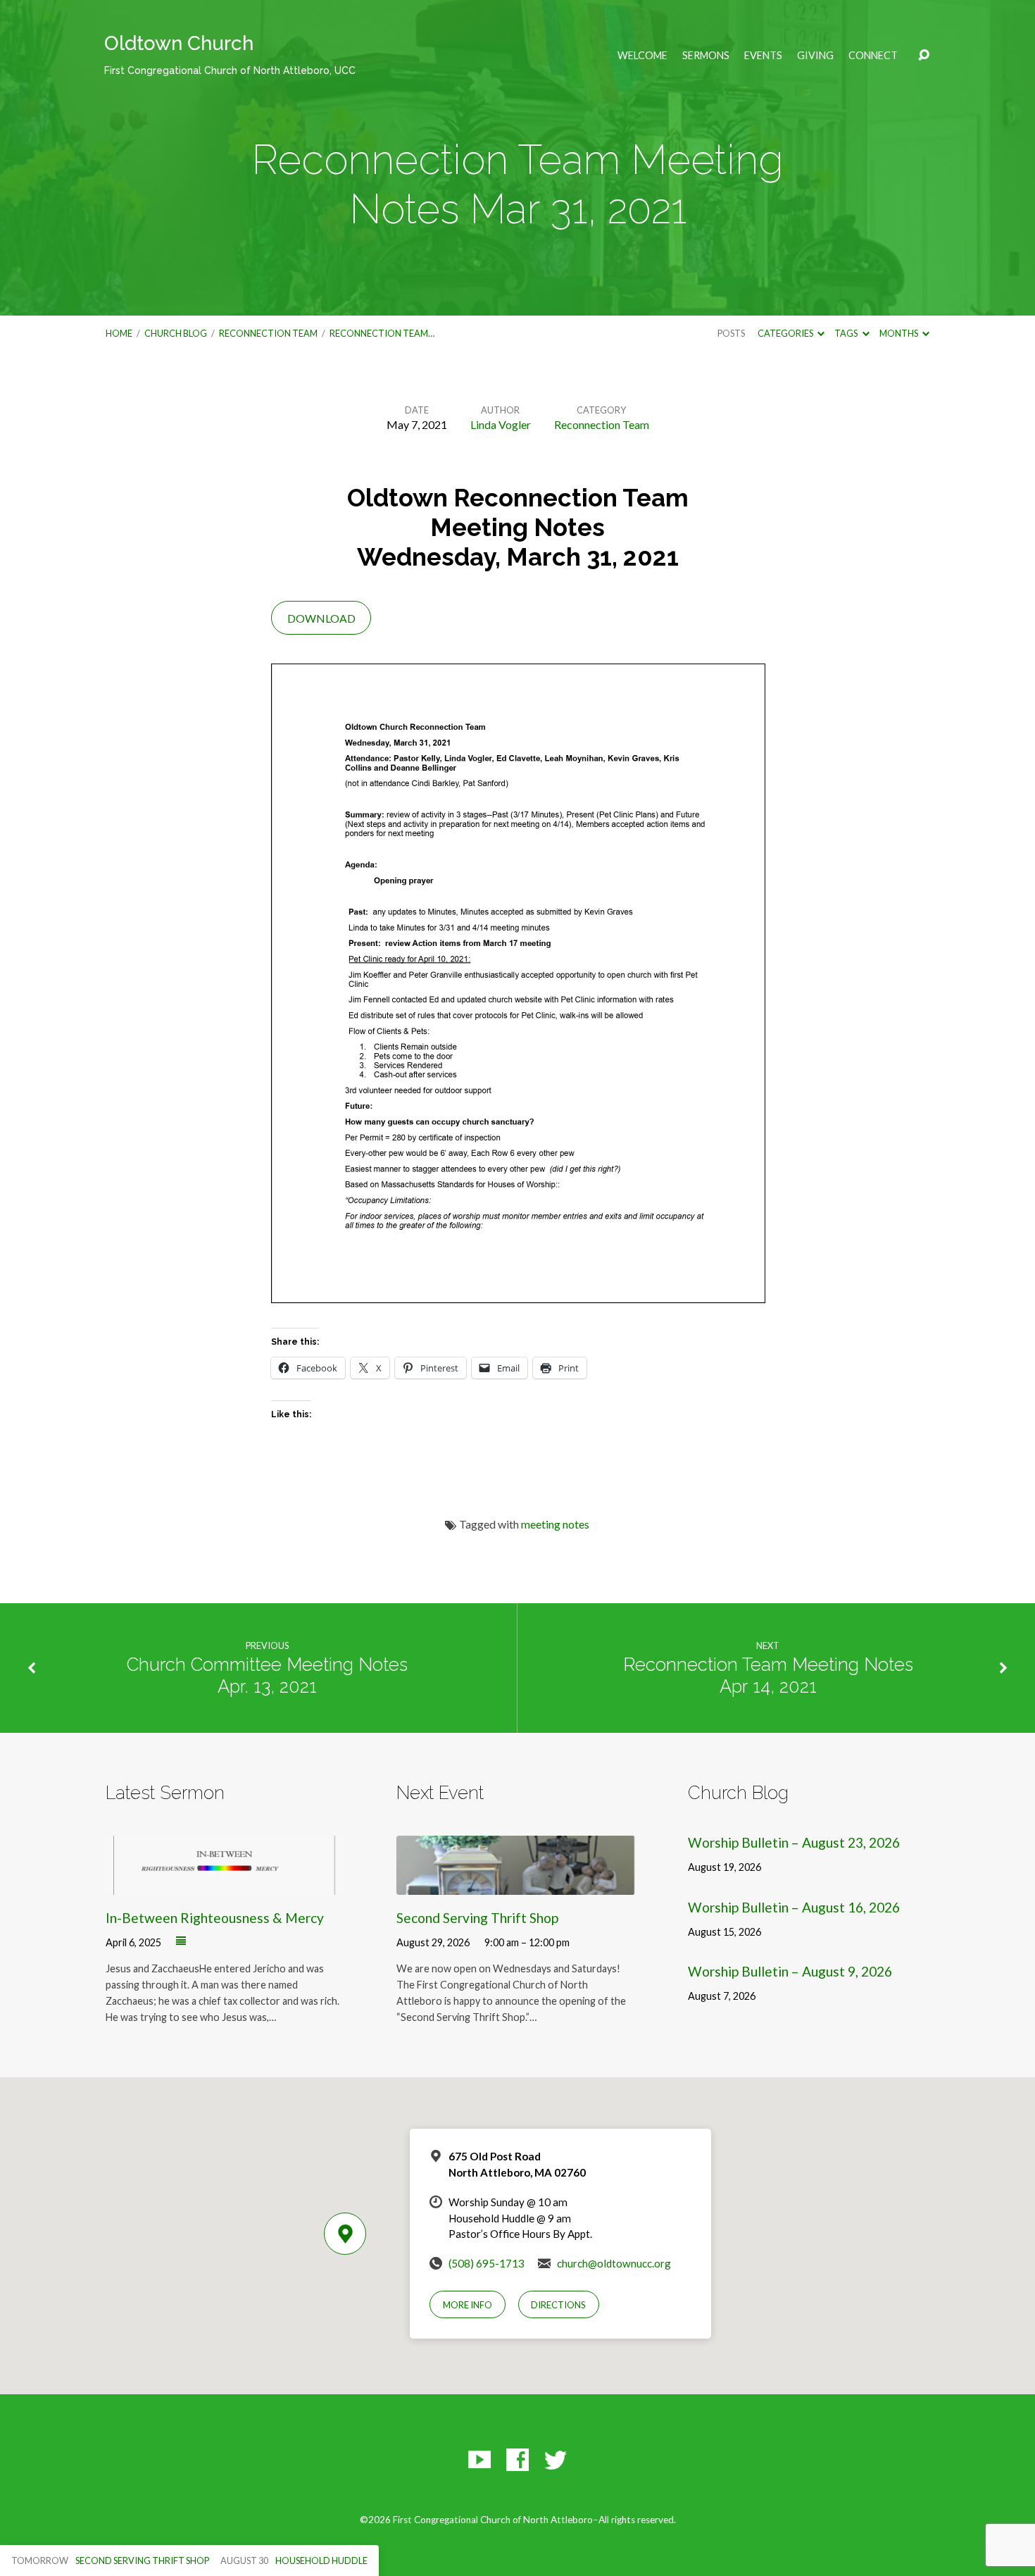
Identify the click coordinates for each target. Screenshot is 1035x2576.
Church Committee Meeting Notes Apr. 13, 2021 (267, 1675)
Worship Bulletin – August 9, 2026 (790, 1971)
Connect (873, 56)
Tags (847, 333)
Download (321, 618)
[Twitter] (556, 2460)
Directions (558, 2305)
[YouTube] (479, 2460)
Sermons (706, 56)
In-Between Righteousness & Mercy (215, 1918)
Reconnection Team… (382, 333)
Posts (731, 333)
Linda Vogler (501, 424)
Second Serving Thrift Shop (477, 1918)
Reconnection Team (268, 333)
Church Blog (176, 333)
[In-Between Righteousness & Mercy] (225, 1885)
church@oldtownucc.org (614, 2263)
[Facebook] (517, 2460)
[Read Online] (181, 1941)
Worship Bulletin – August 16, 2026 (794, 1907)
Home (119, 333)
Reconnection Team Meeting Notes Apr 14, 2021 (768, 1675)
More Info (468, 2305)
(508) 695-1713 (487, 2263)
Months (899, 333)
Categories (786, 333)
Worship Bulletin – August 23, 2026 (794, 1842)
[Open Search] (924, 56)
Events (763, 56)
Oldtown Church (230, 54)
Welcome (642, 56)
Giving (815, 56)
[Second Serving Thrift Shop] (516, 1885)
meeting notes (555, 1524)
